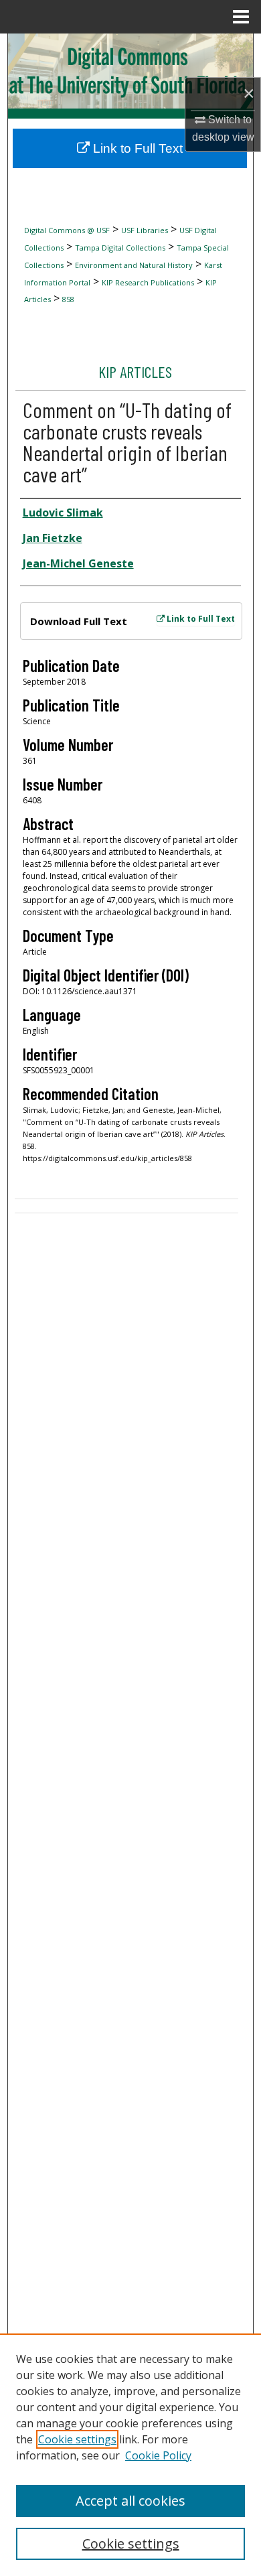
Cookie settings (77, 2439)
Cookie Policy (158, 2455)
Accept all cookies (130, 2501)
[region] (130, 2455)
